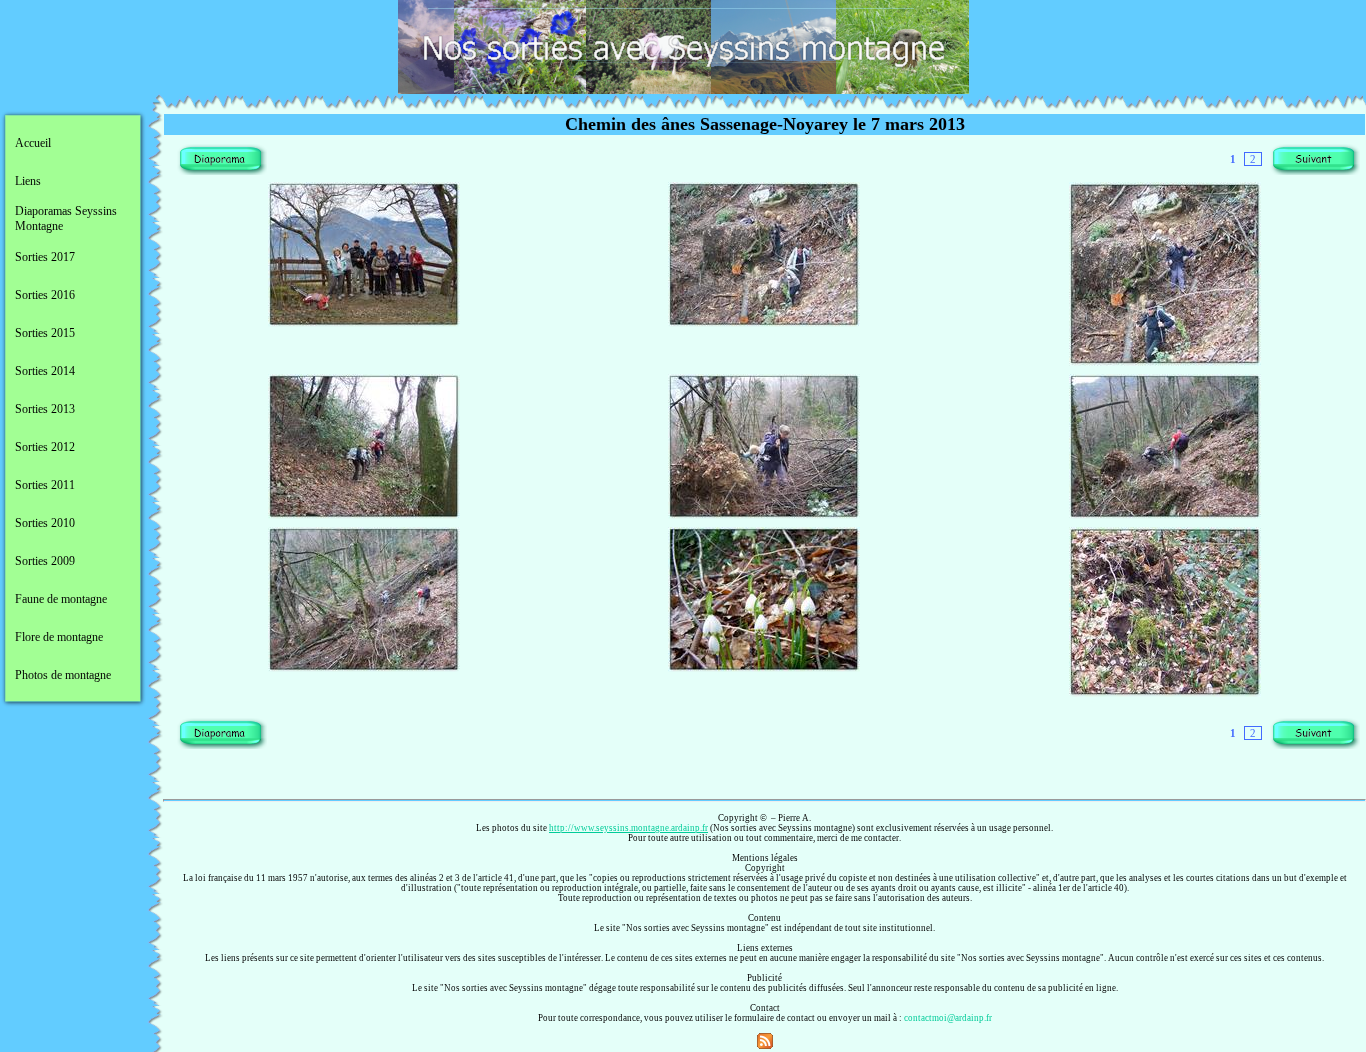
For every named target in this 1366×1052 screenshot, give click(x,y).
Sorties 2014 (45, 371)
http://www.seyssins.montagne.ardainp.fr (628, 828)
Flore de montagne (59, 637)
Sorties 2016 (45, 295)
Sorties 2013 (45, 409)
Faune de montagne (61, 599)
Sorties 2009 (45, 561)
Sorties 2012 (45, 447)
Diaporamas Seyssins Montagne (66, 218)
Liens (28, 181)
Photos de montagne (63, 675)
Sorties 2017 (45, 257)
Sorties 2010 (45, 523)
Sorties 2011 (45, 485)
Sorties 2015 (45, 333)
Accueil (33, 143)
